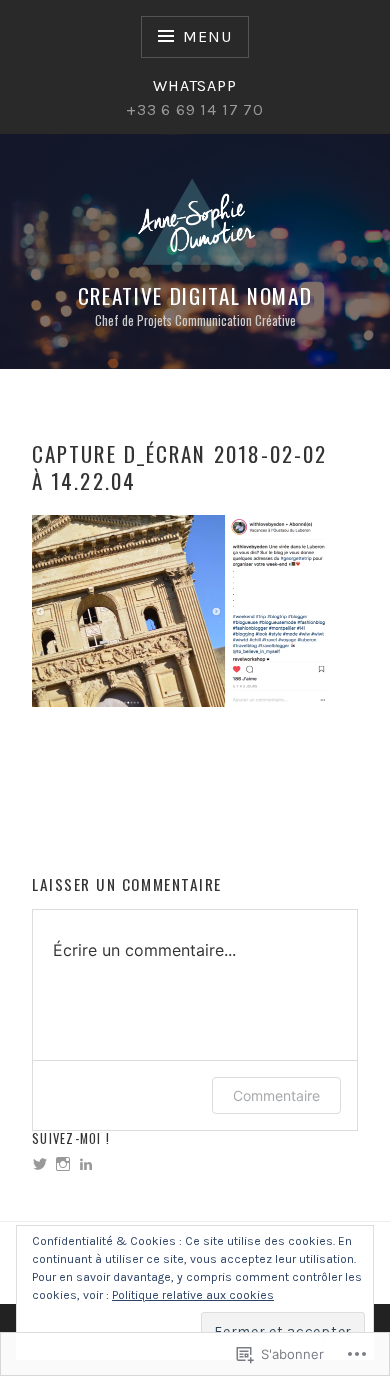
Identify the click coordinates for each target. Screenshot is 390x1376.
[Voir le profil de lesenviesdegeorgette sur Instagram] (63, 1164)
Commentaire (276, 1095)
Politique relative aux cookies (193, 1295)
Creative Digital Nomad (195, 295)
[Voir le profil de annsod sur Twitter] (40, 1164)
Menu (207, 36)
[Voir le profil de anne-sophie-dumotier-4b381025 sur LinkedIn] (86, 1164)
